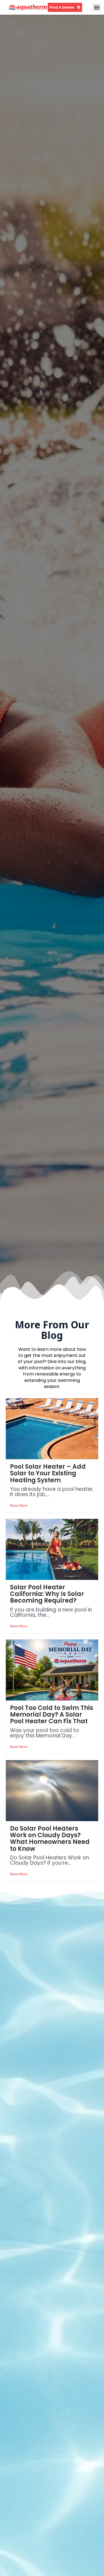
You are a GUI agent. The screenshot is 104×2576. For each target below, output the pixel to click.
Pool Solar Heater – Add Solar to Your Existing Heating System (48, 1473)
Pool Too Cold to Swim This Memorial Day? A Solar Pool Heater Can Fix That (52, 1715)
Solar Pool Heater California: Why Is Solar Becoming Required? (47, 1594)
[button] (97, 7)
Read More (19, 1505)
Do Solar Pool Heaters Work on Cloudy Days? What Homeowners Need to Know (50, 1839)
